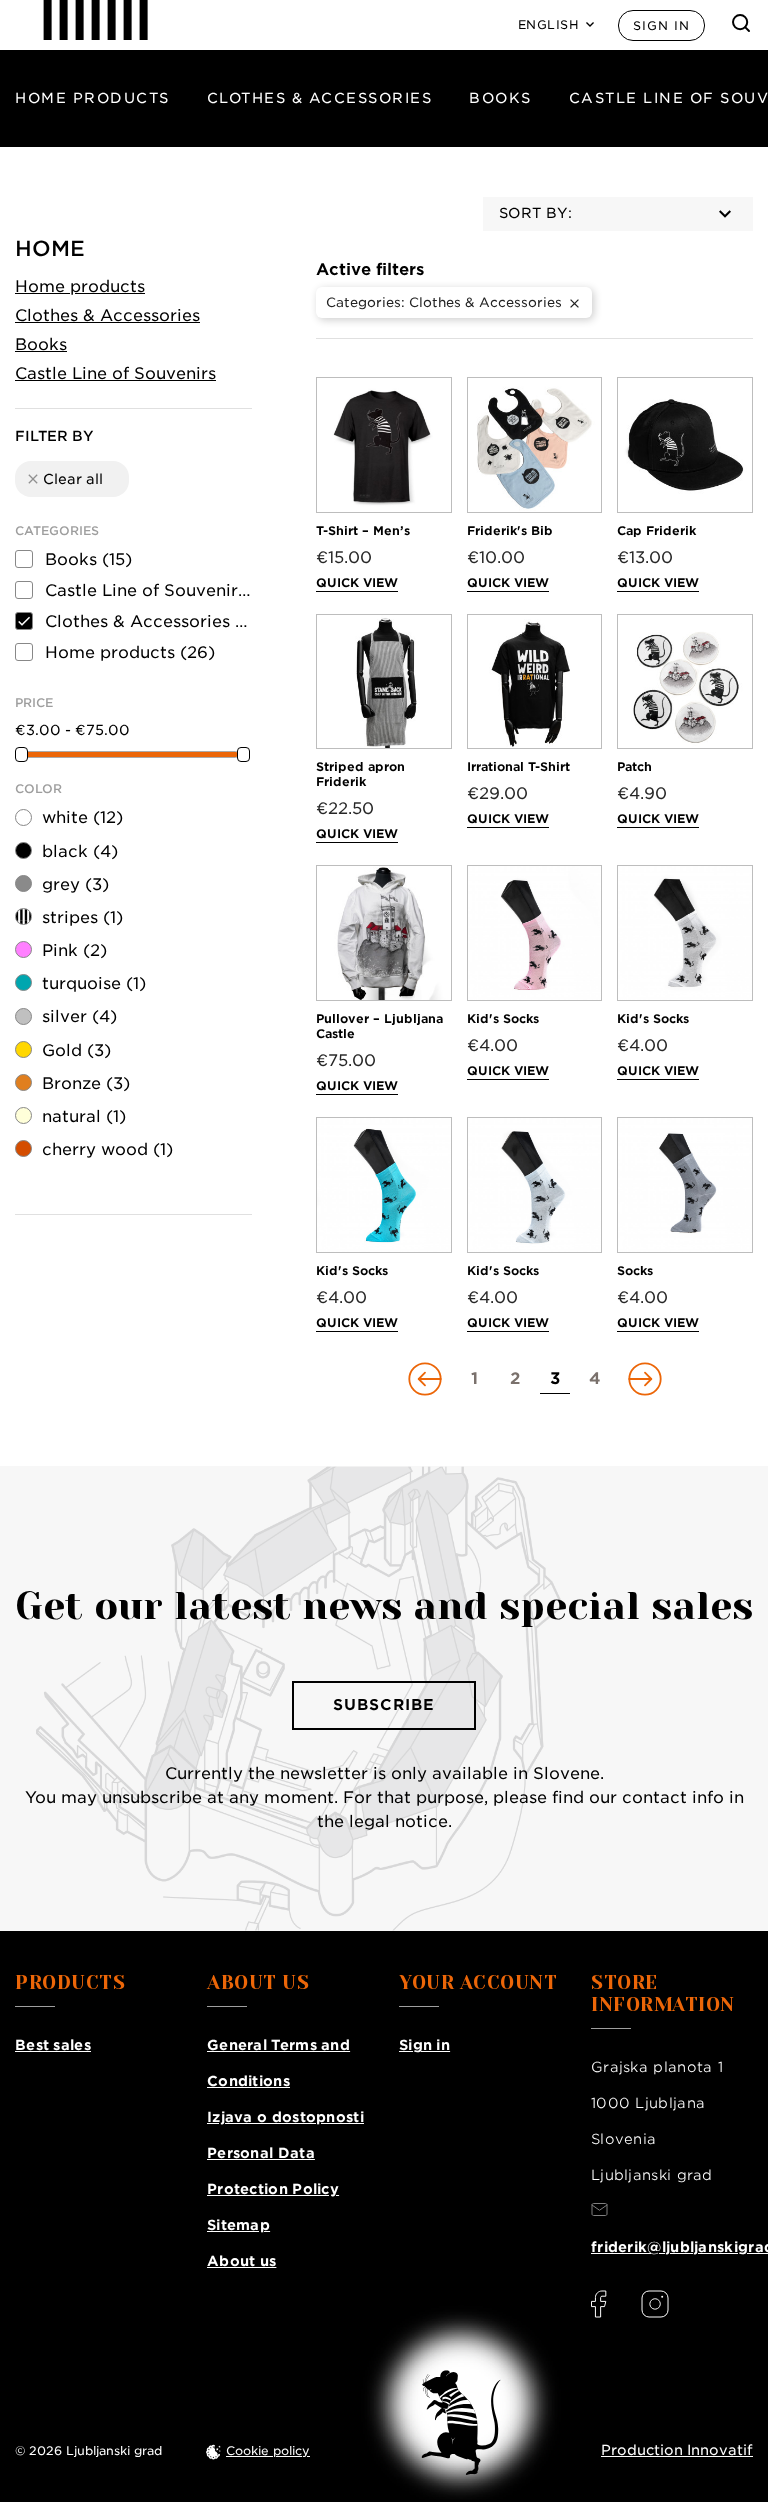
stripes (82, 917)
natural (84, 1116)
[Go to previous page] (427, 1379)
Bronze (86, 1083)
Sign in (661, 25)
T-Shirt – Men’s (363, 530)
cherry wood (107, 1149)
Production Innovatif (677, 2450)
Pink (74, 950)
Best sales (53, 2045)
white (82, 817)
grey (75, 884)
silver (79, 1016)
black (80, 851)
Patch (634, 766)
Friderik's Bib (510, 530)
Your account (478, 1983)
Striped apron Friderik (360, 774)
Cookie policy (268, 2450)
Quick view (357, 582)
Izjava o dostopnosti (285, 2117)
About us (241, 2261)
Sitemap (238, 2225)
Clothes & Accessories (320, 98)
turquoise (94, 983)
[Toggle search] (741, 23)
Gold (76, 1050)
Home (50, 248)
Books (500, 98)
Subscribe (384, 1705)
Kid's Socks (503, 1018)
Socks (635, 1270)
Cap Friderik (656, 530)
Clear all (64, 479)
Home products (92, 98)
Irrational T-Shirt (518, 766)
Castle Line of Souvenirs (115, 373)
